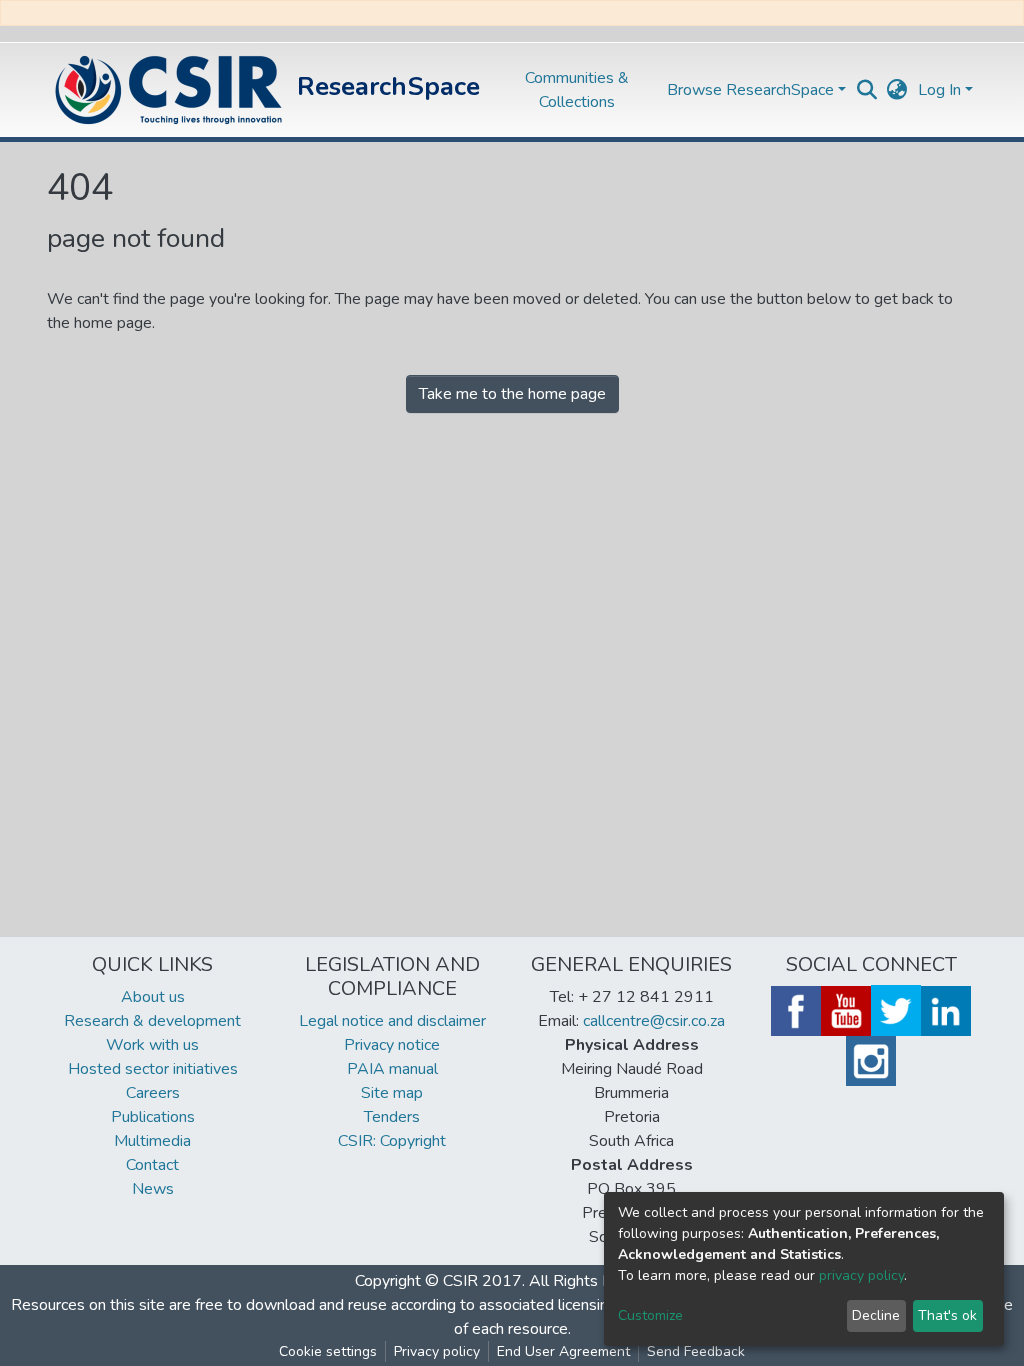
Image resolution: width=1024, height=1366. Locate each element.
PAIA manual (392, 1069)
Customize (650, 1315)
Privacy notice (392, 1045)
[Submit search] (867, 90)
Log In (939, 90)
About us (153, 997)
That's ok (947, 1315)
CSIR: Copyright (392, 1141)
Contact (152, 1165)
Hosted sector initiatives (153, 1069)
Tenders (392, 1117)
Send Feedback (696, 1351)
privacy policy (861, 1275)
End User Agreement (563, 1351)
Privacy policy (437, 1351)
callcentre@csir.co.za (654, 1021)
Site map (392, 1093)
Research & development (152, 1021)
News (153, 1189)
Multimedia (152, 1141)
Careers (153, 1093)
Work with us (152, 1045)
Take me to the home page (512, 394)
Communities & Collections (577, 90)
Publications (153, 1117)
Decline (876, 1315)
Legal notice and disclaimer (392, 1021)
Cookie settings (328, 1351)
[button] (897, 90)
